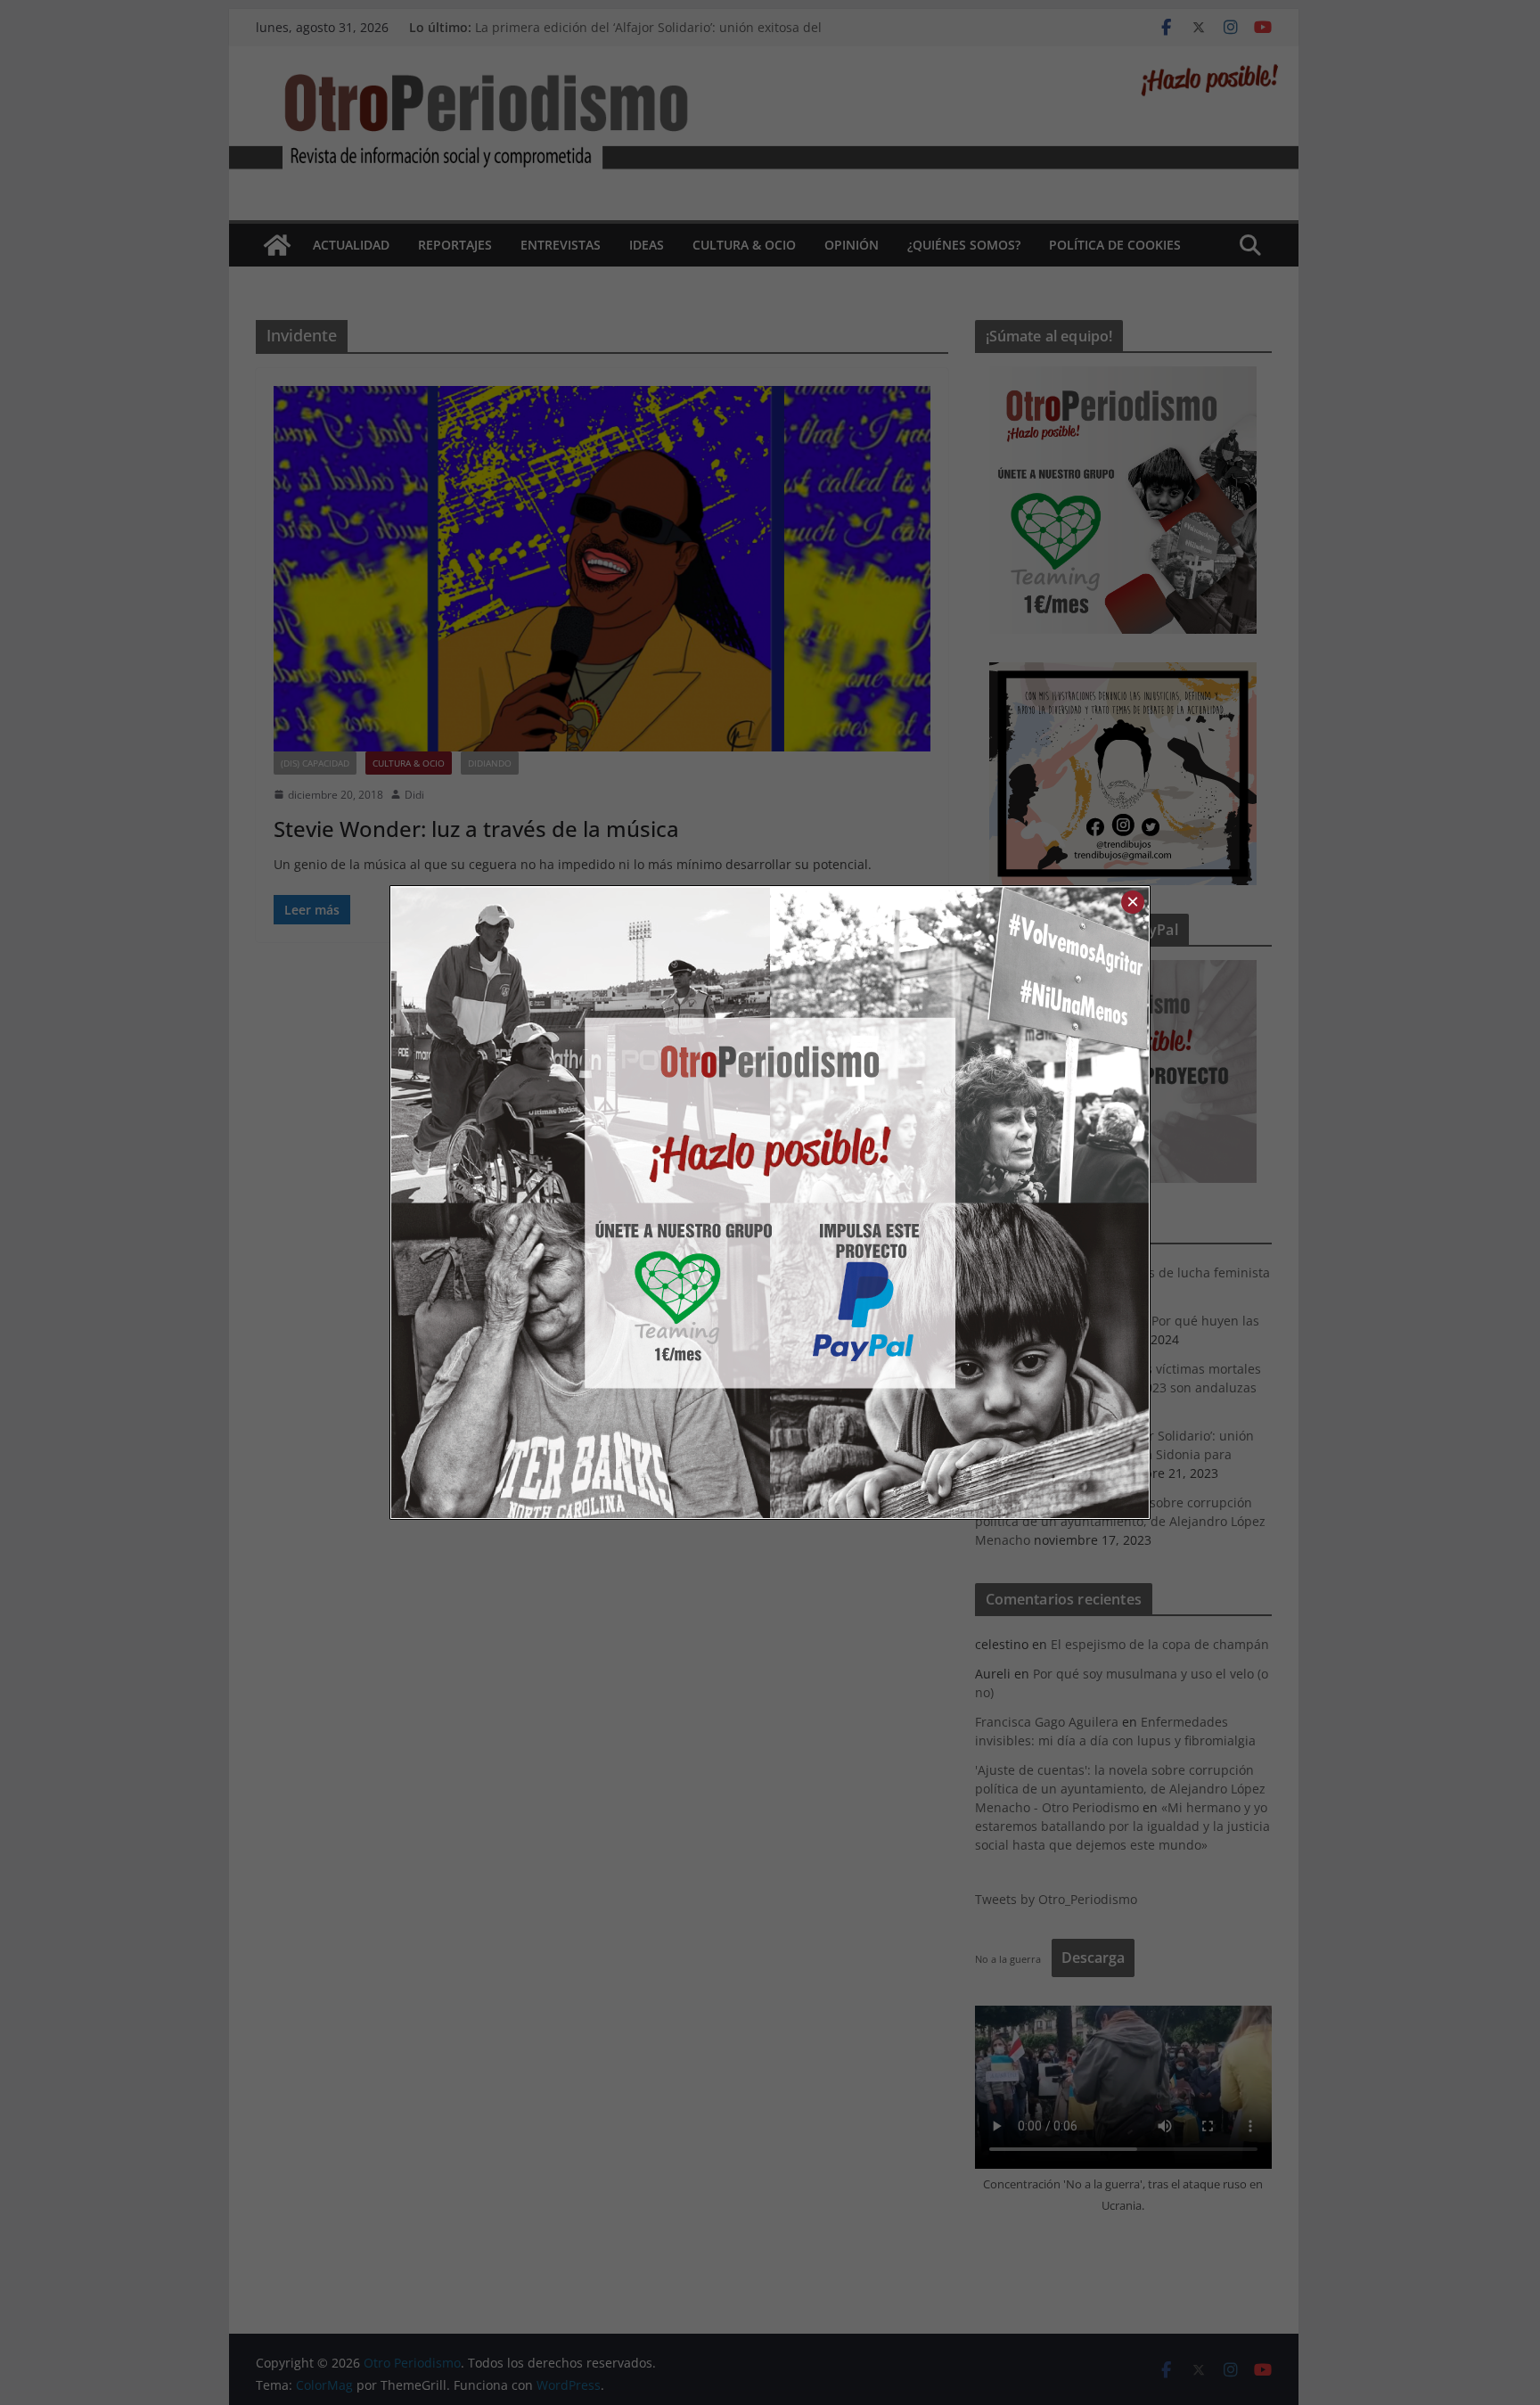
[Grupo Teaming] (581, 1202)
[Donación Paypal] (959, 1202)
